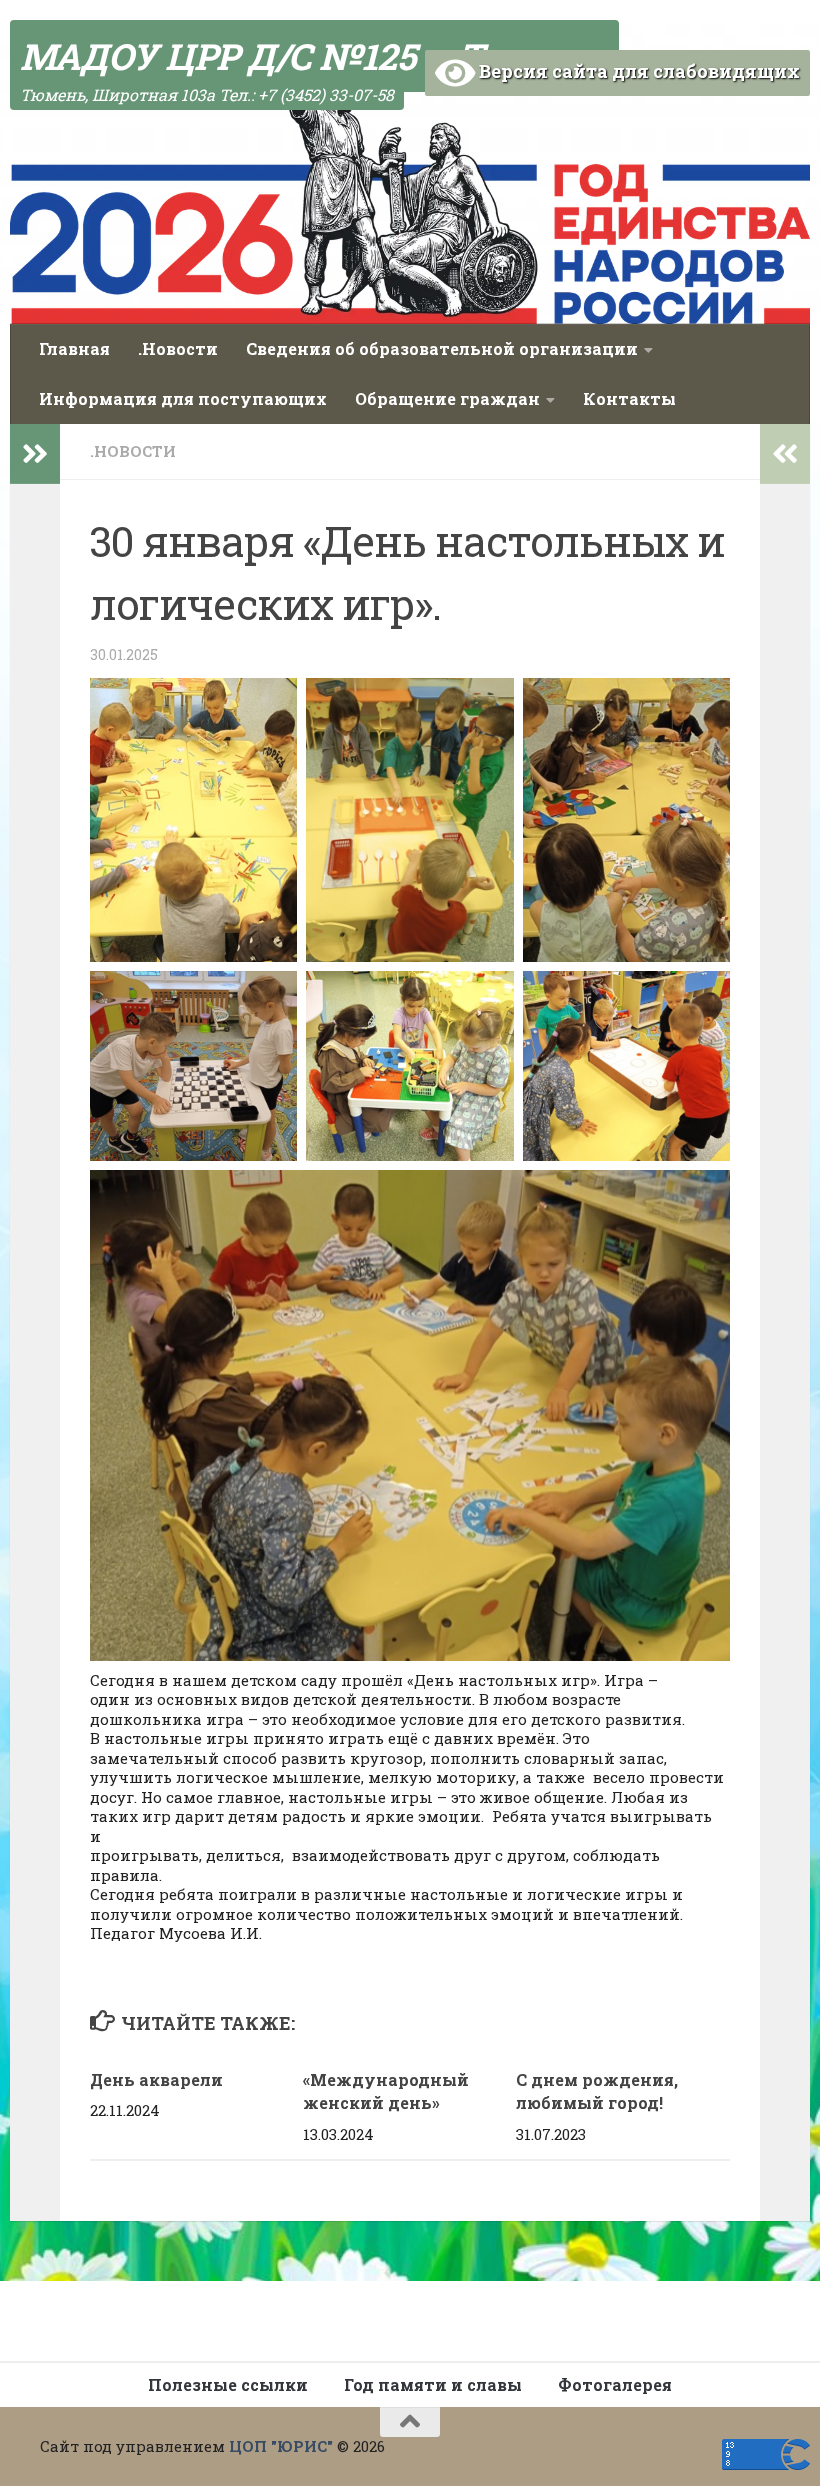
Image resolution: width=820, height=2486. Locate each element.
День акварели (156, 2079)
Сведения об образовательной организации (442, 348)
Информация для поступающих (183, 398)
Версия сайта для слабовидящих (637, 71)
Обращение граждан (447, 398)
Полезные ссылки (228, 2384)
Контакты (629, 398)
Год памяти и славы (433, 2384)
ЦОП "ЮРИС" (281, 2446)
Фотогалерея (615, 2384)
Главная (74, 348)
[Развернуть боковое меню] (35, 454)
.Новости (178, 348)
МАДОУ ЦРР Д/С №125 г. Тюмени (314, 56)
